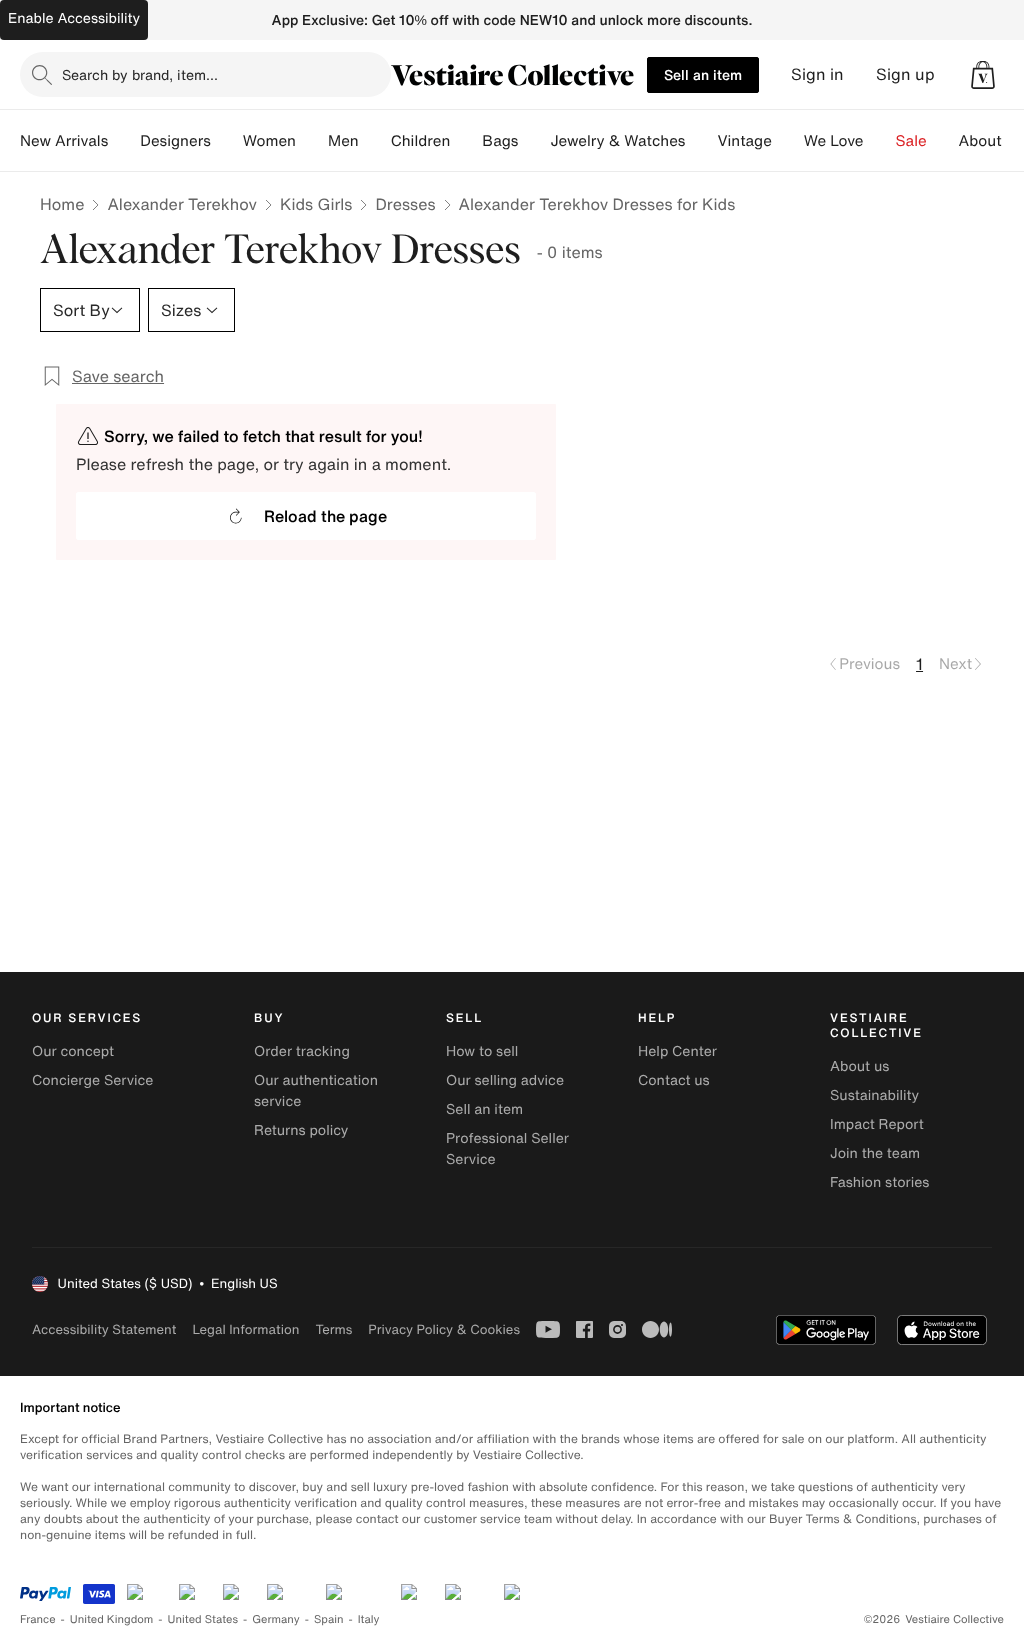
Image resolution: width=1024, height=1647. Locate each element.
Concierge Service (92, 1080)
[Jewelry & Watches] (701, 141)
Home (62, 204)
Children (421, 141)
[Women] (312, 141)
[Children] (466, 141)
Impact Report (877, 1124)
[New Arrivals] (124, 141)
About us (859, 1066)
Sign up (905, 74)
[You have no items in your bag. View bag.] (983, 75)
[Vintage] (788, 141)
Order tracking (302, 1051)
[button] (983, 75)
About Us (991, 141)
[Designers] (227, 141)
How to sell (482, 1051)
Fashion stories (879, 1182)
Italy (369, 1619)
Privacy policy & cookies (444, 1329)
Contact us (674, 1080)
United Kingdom (112, 1619)
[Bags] (534, 141)
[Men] (375, 141)
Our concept (73, 1051)
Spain (329, 1619)
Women (269, 141)
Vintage (744, 141)
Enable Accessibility (74, 18)
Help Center (677, 1051)
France (38, 1619)
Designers (175, 141)
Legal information (245, 1329)
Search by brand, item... (140, 74)
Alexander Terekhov (182, 204)
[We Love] (880, 141)
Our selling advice (505, 1080)
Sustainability (874, 1095)
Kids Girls (316, 204)
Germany (276, 1619)
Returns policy (301, 1130)
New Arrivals (64, 141)
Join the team (875, 1153)
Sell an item (703, 74)
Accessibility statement (104, 1329)
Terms (333, 1329)
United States (203, 1619)
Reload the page (325, 516)
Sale (911, 141)
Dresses (405, 204)
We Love (834, 141)
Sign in (817, 74)
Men (343, 141)
